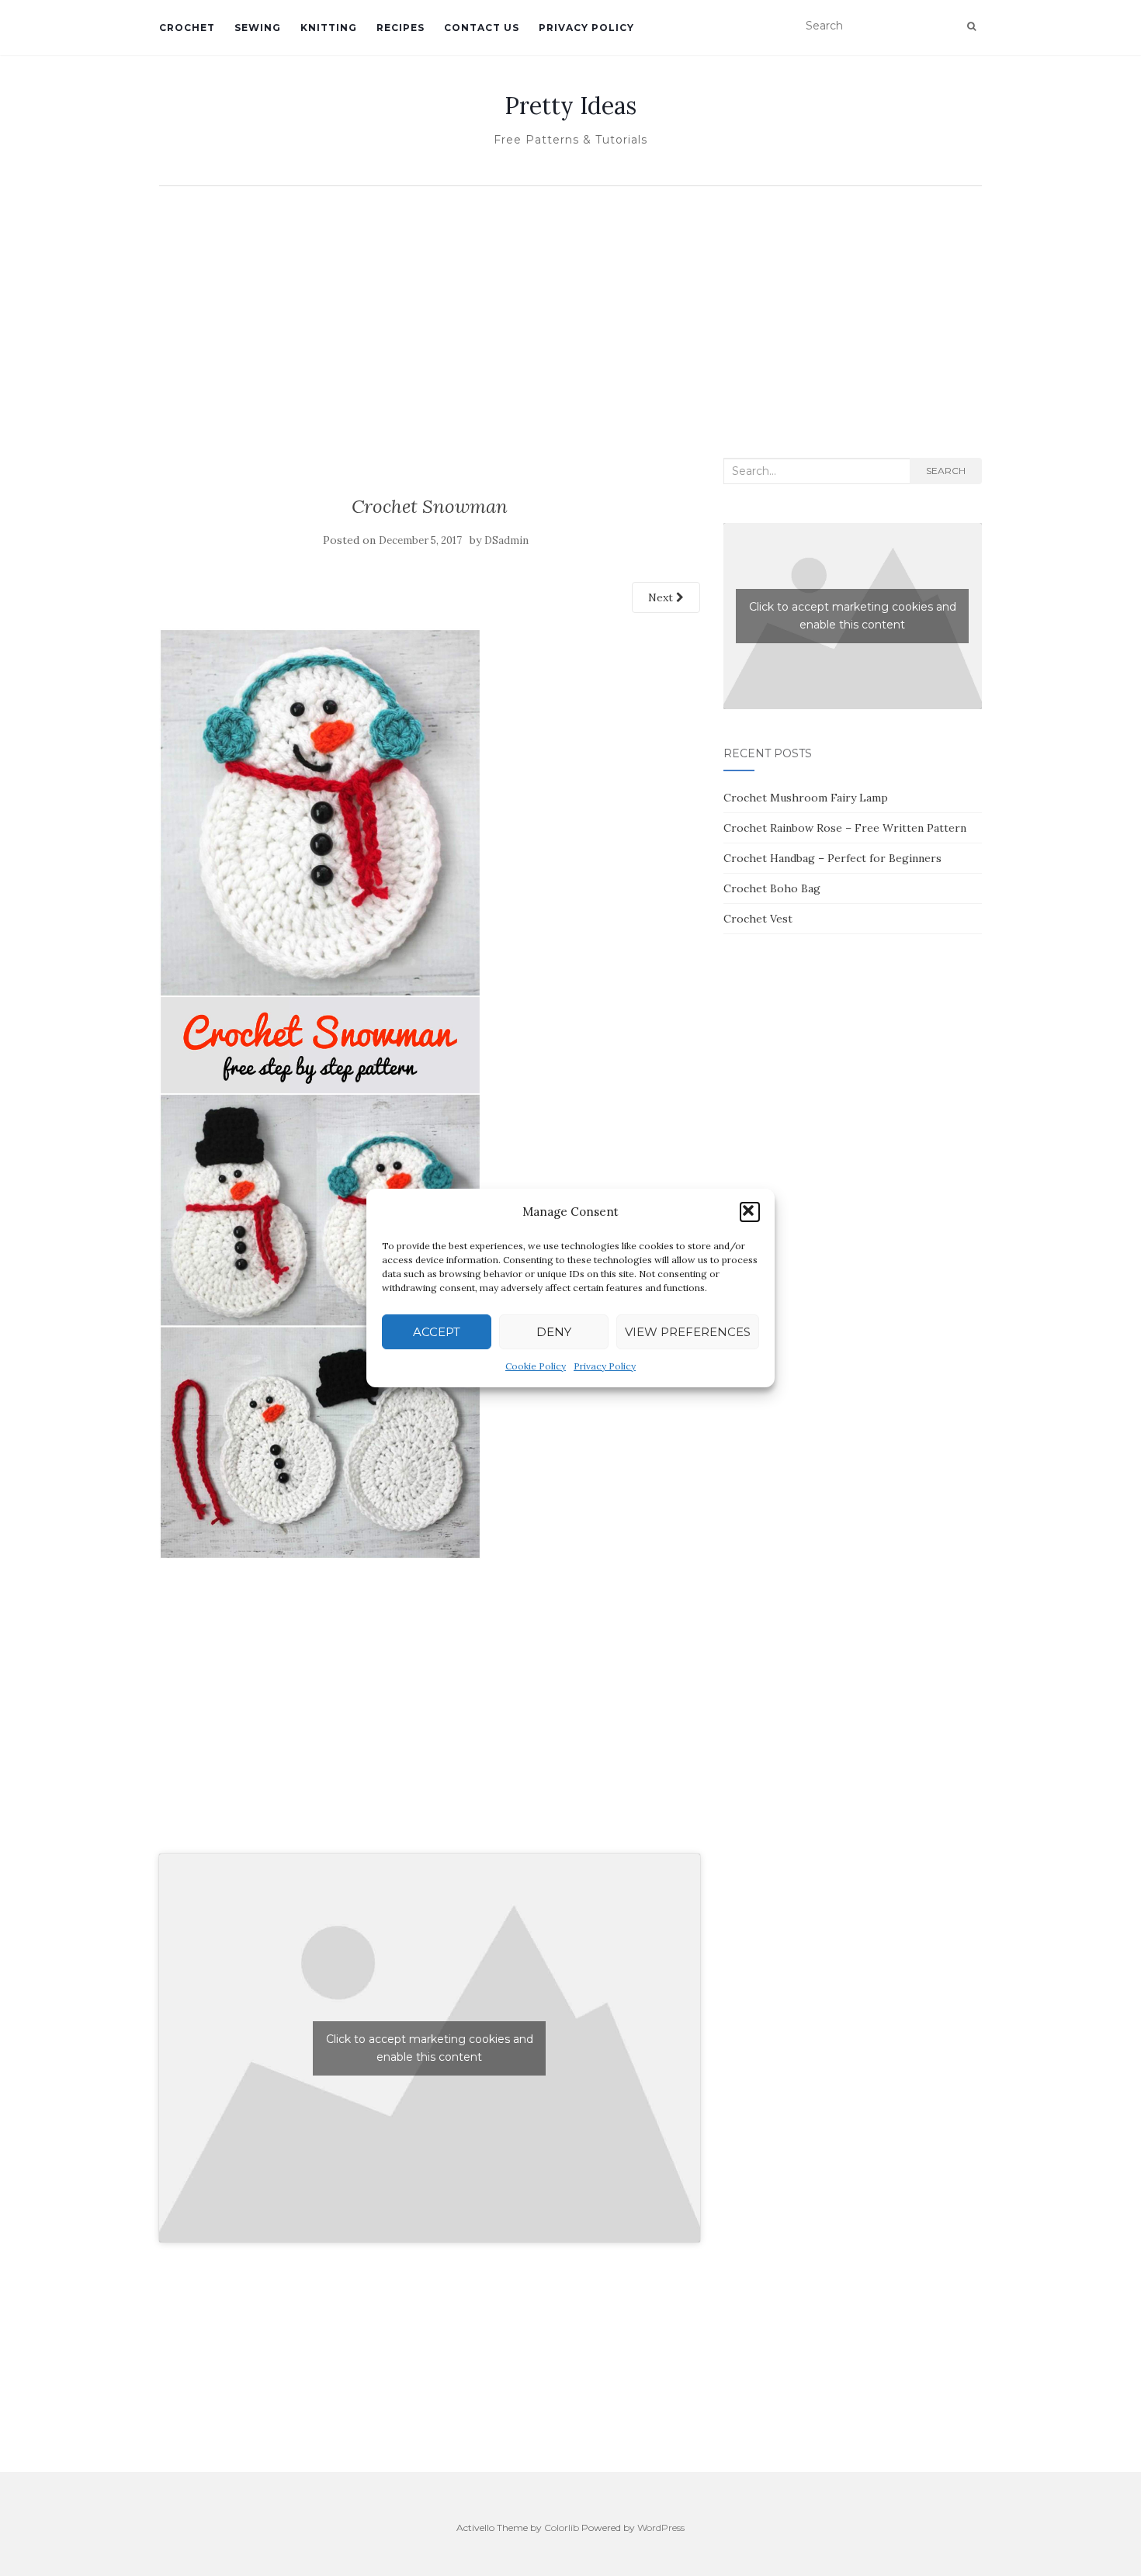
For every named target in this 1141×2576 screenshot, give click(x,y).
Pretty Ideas (570, 106)
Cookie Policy (536, 1366)
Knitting (329, 28)
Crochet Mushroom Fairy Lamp (806, 798)
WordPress (661, 2528)
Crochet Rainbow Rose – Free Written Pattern (845, 828)
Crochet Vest (758, 919)
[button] (750, 1212)
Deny (554, 1332)
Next (662, 597)
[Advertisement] (570, 310)
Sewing (258, 28)
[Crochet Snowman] (320, 1092)
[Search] (971, 26)
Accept (437, 1332)
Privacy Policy (605, 1366)
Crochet (187, 28)
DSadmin (506, 540)
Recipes (401, 28)
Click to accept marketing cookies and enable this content (430, 2048)
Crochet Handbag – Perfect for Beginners (832, 858)
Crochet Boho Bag (772, 888)
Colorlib (562, 2528)
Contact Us (482, 28)
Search (946, 471)
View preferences (688, 1332)
